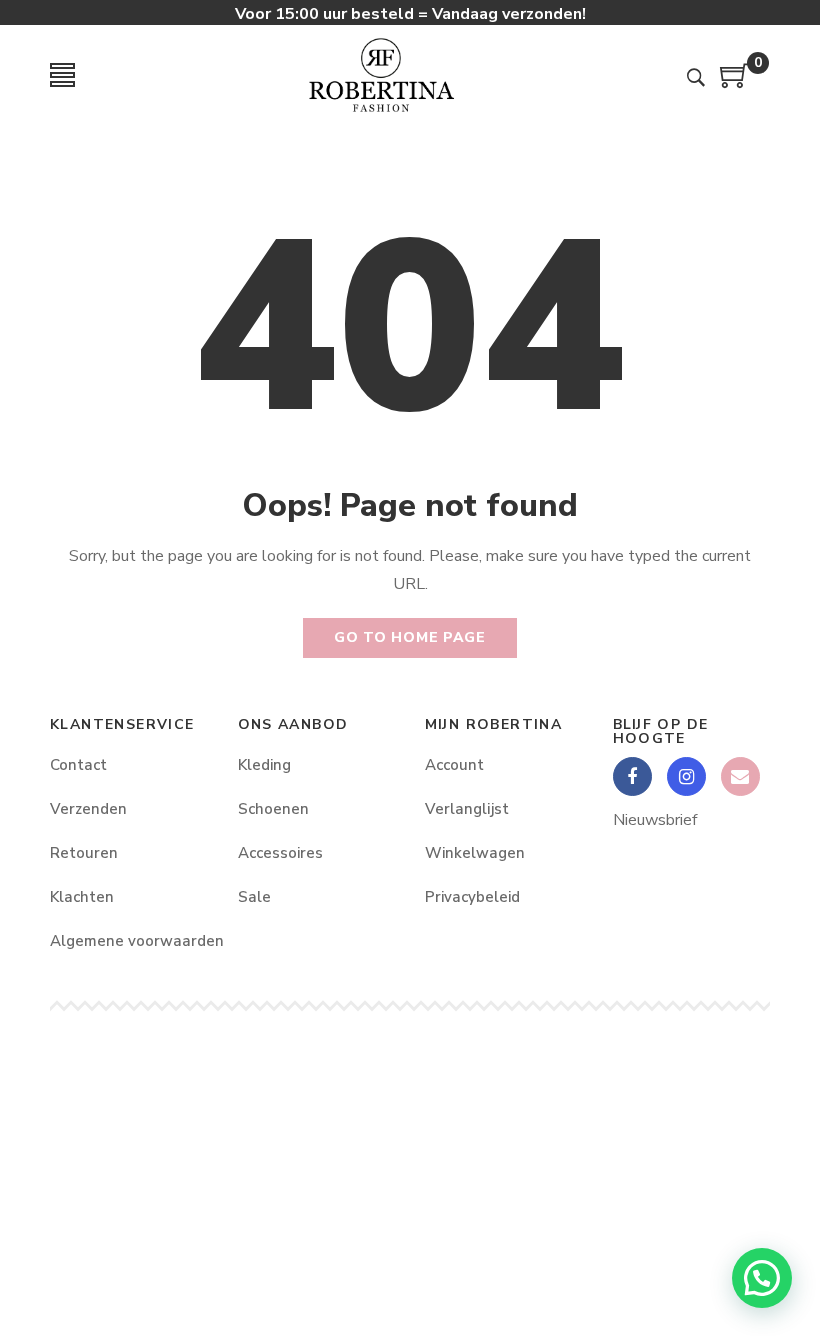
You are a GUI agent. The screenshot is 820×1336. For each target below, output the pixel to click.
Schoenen (273, 809)
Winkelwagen (475, 853)
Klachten (82, 897)
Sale (254, 897)
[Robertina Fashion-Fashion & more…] (381, 75)
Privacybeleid (472, 897)
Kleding (264, 765)
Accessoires (280, 853)
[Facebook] (632, 776)
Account (454, 765)
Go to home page (410, 637)
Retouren (84, 853)
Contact (78, 765)
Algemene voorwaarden (129, 941)
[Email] (740, 776)
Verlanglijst (467, 809)
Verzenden (88, 809)
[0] (735, 83)
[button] (762, 1278)
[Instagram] (686, 776)
